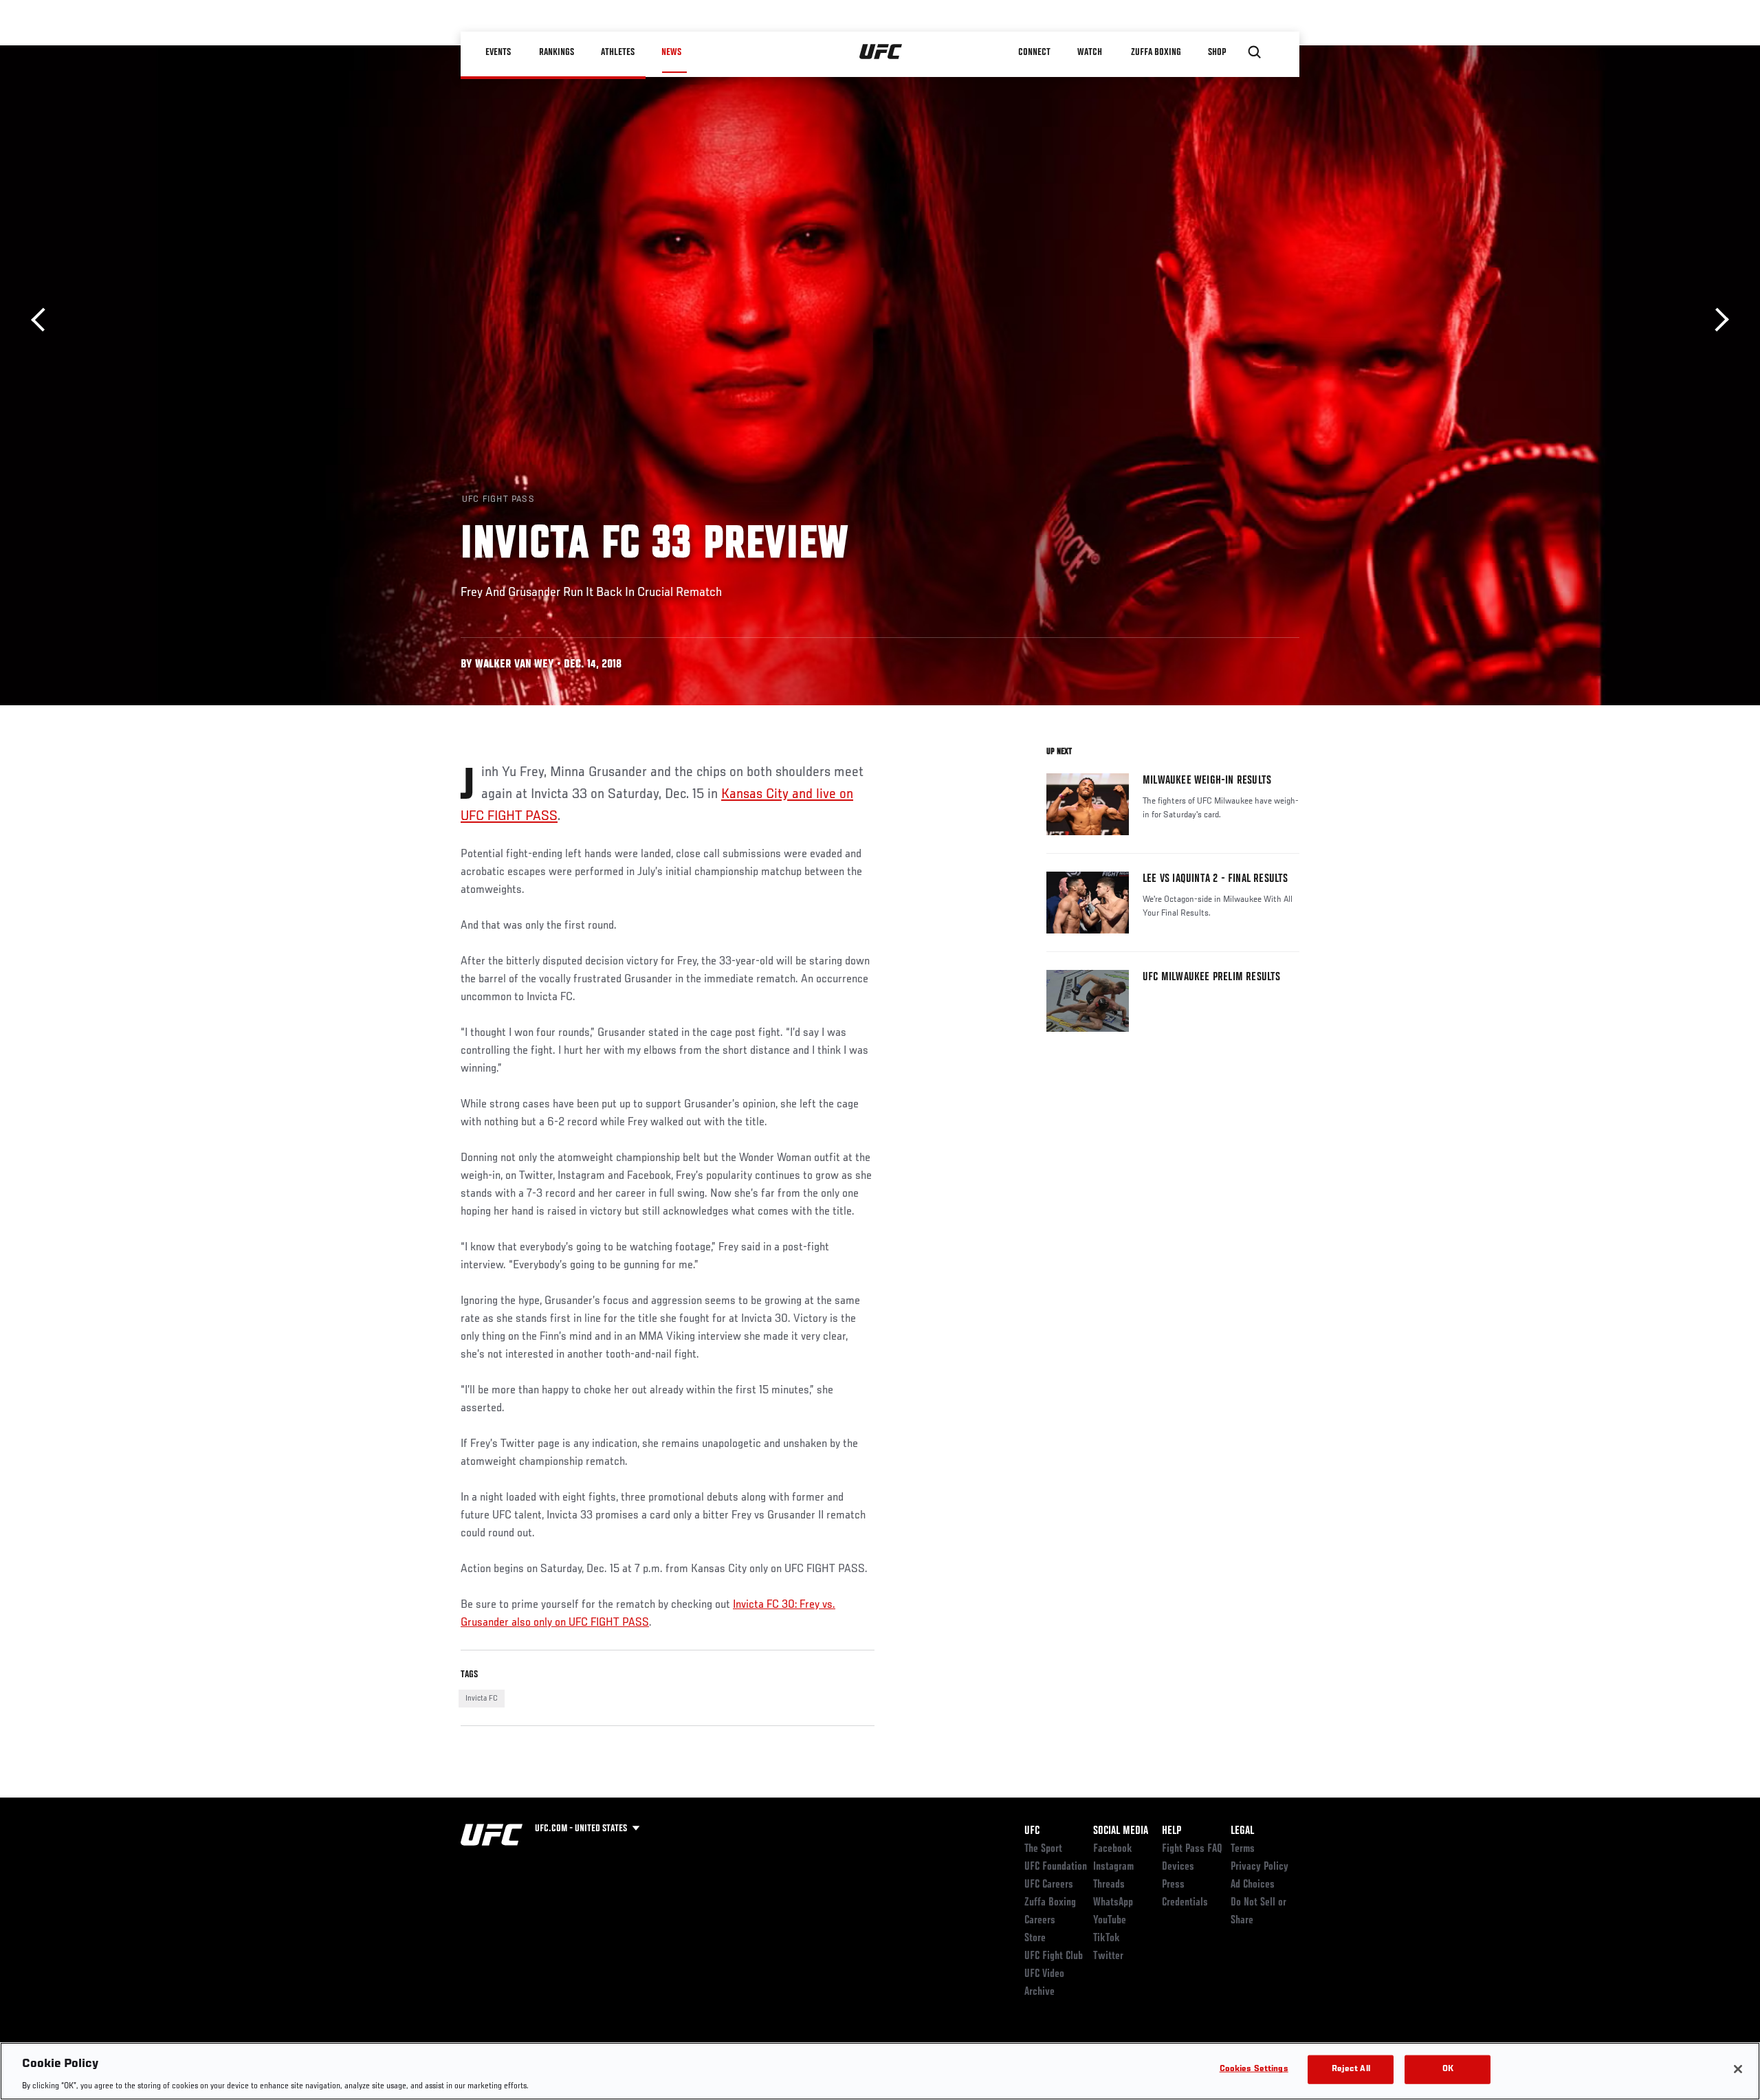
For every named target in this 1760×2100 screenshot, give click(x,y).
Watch (1090, 52)
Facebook (1113, 1849)
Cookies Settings (1254, 2069)
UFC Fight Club (1054, 1956)
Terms (1243, 1849)
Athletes (618, 52)
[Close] (1738, 2069)
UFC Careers (1049, 1885)
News (671, 52)
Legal (1242, 1831)
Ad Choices (1253, 1885)
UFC (1032, 1831)
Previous (43, 320)
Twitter (1108, 1956)
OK (1448, 2069)
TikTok (1107, 1938)
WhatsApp (1113, 1903)
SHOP (1217, 52)
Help (1171, 1831)
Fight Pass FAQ (1192, 1849)
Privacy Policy (1259, 1867)
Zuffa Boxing (1156, 52)
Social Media (1121, 1831)
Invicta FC (482, 1699)
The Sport (1043, 1849)
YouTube (1110, 1921)
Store (1035, 1938)
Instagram (1113, 1867)
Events (498, 52)
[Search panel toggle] (1255, 52)
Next (1717, 320)
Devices (1178, 1867)
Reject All (1351, 2069)
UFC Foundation (1056, 1867)
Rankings (557, 52)
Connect (1034, 52)
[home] (881, 52)
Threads (1109, 1885)
